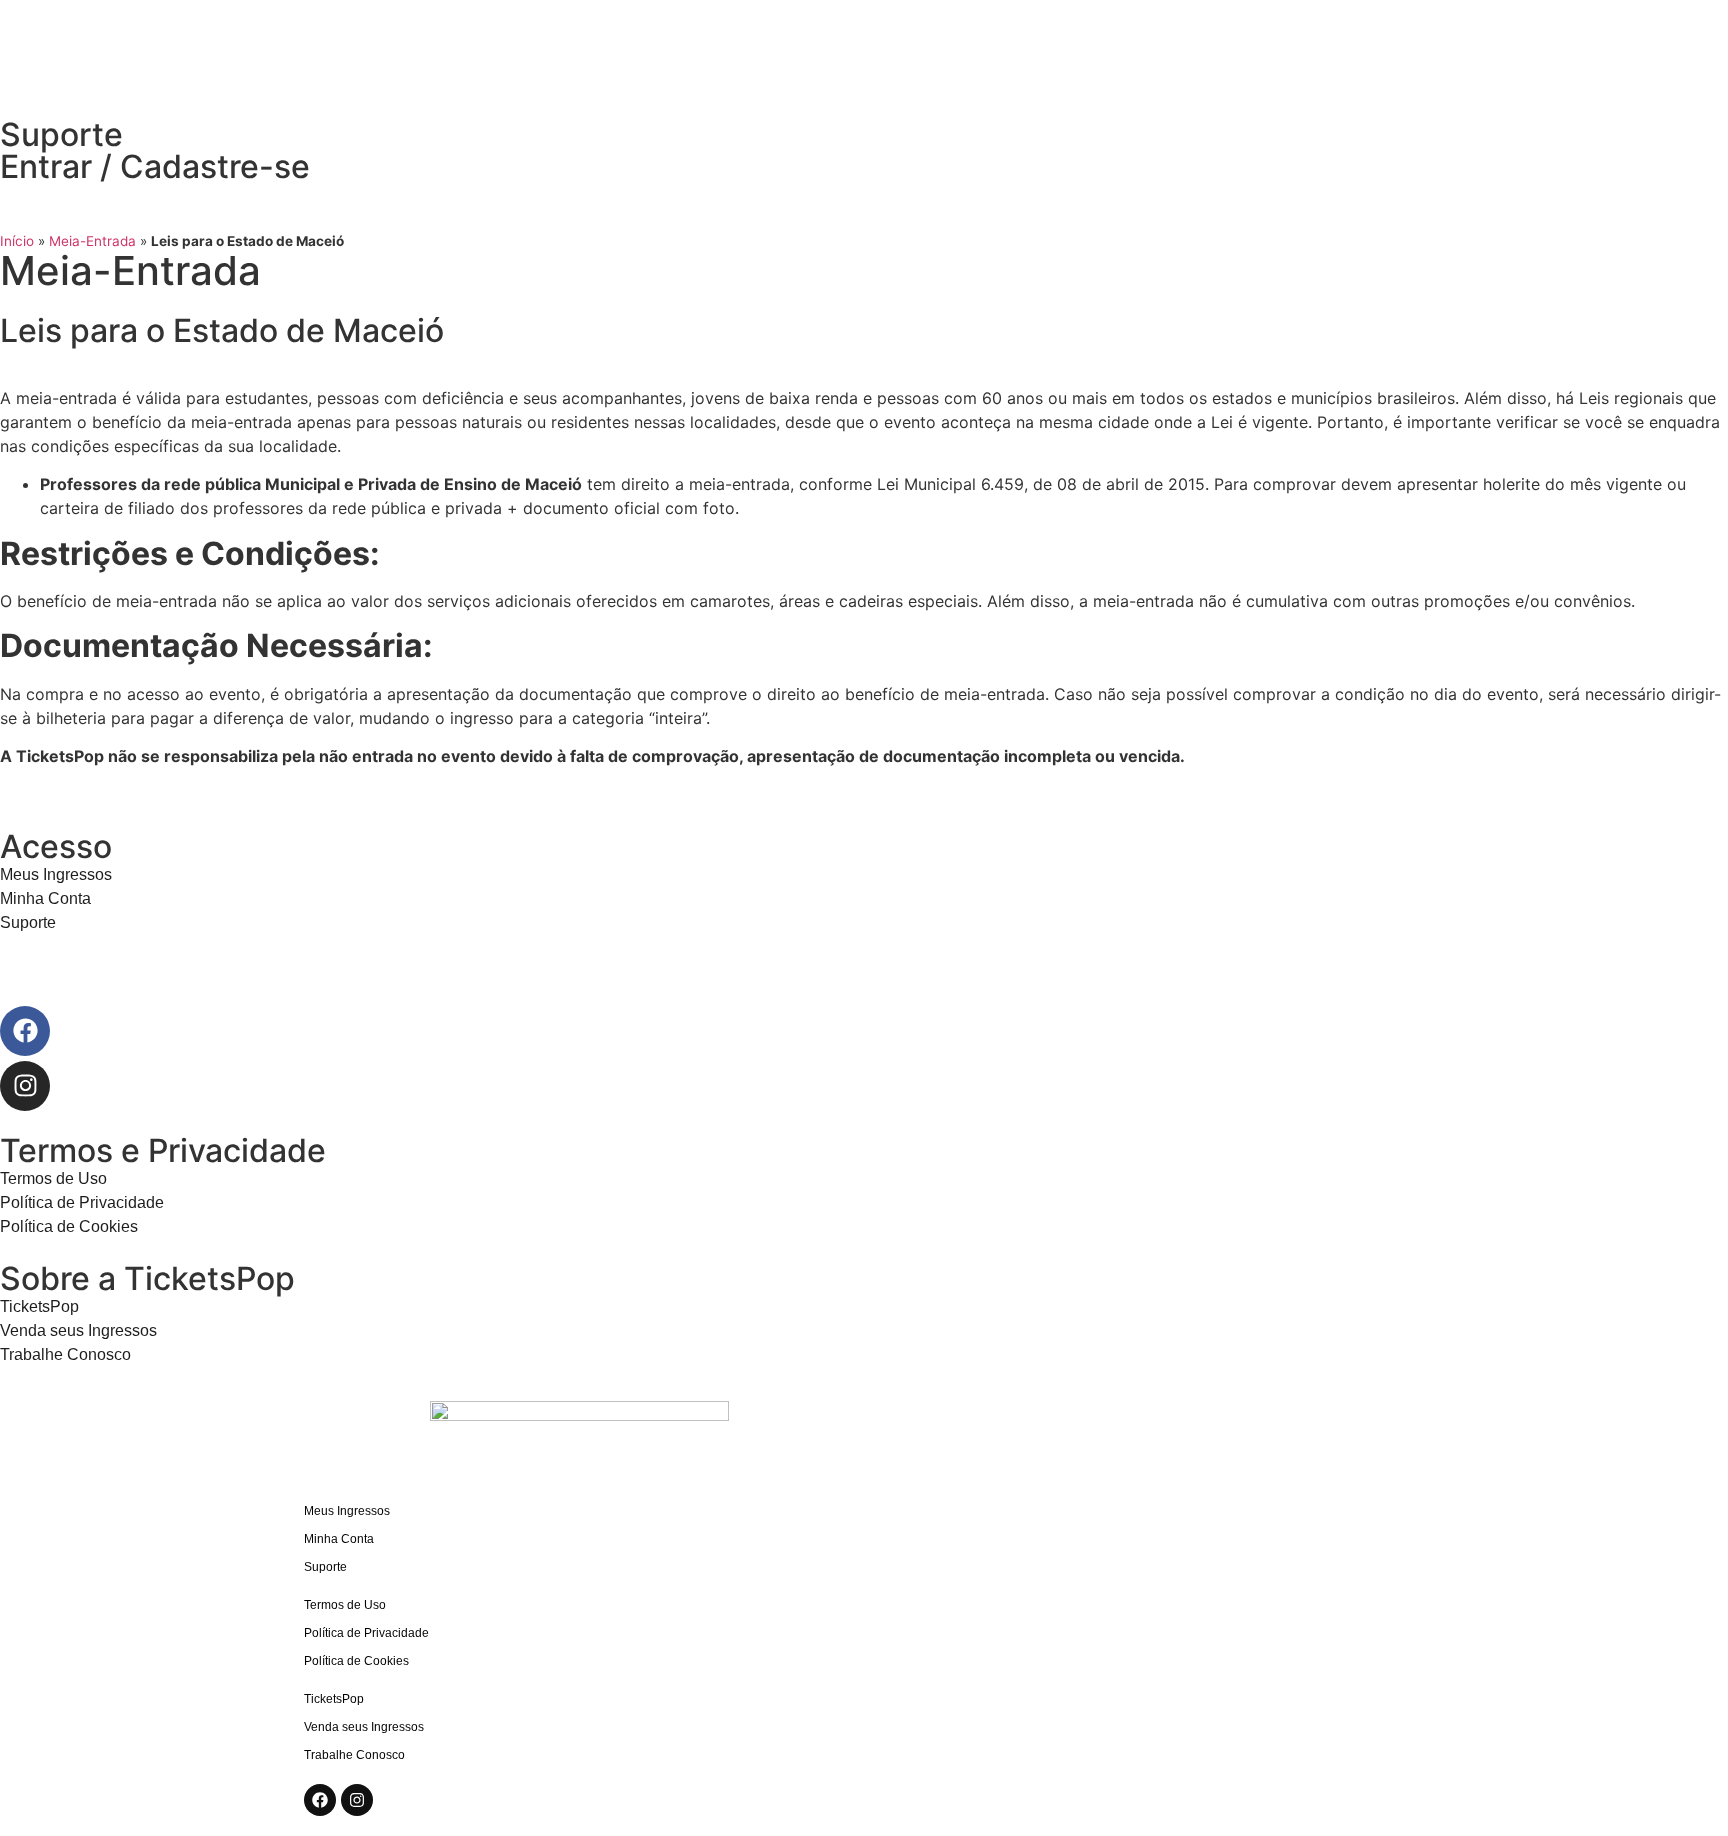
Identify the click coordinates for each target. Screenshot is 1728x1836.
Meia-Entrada (92, 241)
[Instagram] (25, 1086)
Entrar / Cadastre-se (155, 166)
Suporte (61, 134)
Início (17, 241)
